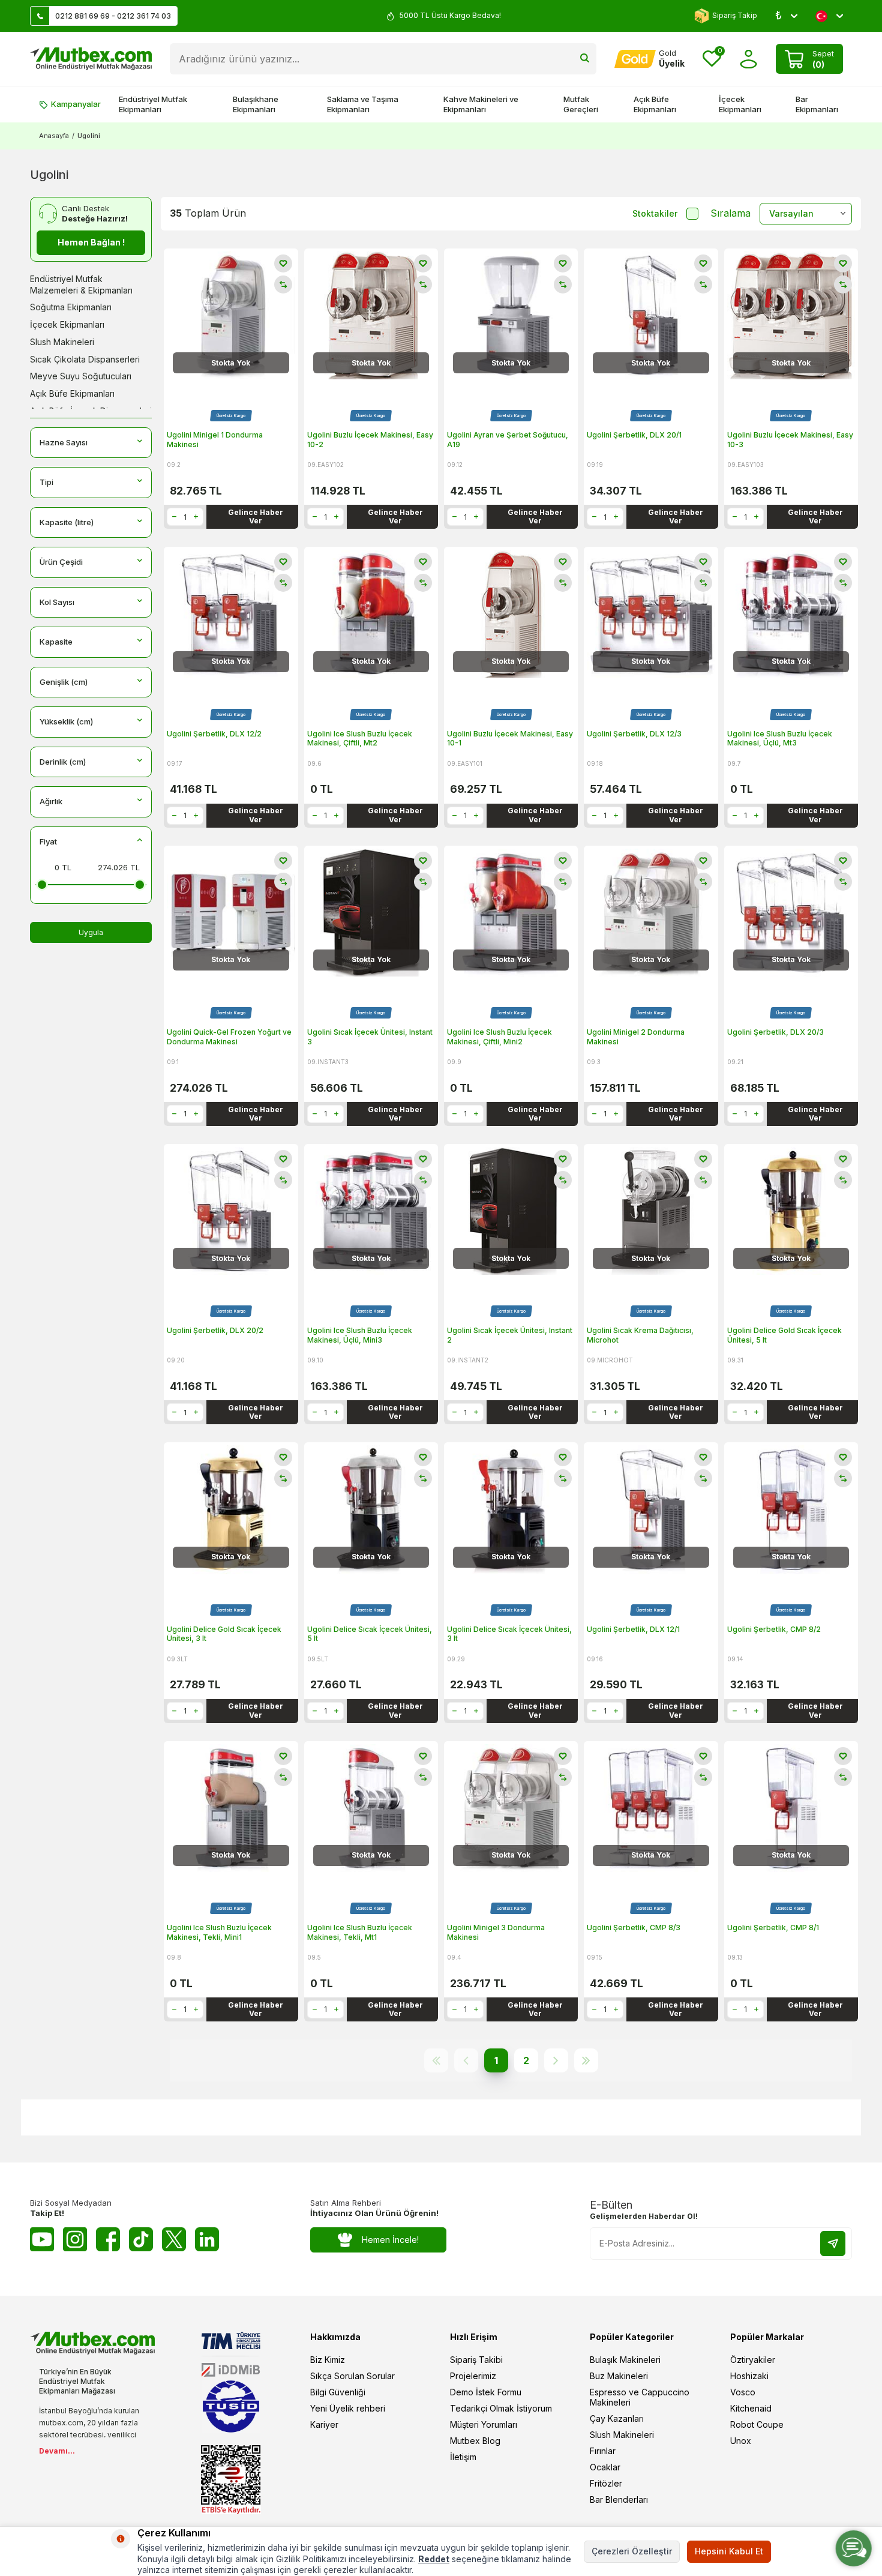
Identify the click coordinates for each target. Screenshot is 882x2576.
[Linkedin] (207, 2239)
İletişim (463, 2457)
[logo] (91, 59)
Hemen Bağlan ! (91, 242)
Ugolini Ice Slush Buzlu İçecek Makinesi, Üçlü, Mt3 (780, 739)
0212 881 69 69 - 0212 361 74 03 (113, 16)
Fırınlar (603, 2451)
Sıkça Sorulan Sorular (352, 2376)
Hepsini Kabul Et (729, 2551)
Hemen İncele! (390, 2240)
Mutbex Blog (475, 2441)
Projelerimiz (473, 2376)
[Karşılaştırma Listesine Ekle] (283, 284)
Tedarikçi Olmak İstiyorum (501, 2408)
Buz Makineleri (619, 2376)
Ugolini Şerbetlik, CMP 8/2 (774, 1629)
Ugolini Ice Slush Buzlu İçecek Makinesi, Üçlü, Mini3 (360, 1335)
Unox (741, 2441)
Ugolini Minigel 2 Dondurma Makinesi (636, 1037)
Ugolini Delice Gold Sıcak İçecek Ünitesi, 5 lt (784, 1335)
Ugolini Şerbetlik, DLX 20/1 (634, 435)
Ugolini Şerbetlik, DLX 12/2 (214, 734)
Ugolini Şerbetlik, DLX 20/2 (215, 1330)
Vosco (743, 2392)
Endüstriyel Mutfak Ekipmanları (153, 104)
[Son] (586, 2060)
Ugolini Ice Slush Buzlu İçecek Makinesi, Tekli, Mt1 (360, 1932)
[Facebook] (108, 2239)
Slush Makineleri (62, 342)
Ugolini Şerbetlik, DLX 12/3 (634, 734)
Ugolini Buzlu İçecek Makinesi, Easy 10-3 (790, 440)
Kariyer (324, 2424)
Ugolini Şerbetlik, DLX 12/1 (633, 1629)
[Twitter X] (174, 2239)
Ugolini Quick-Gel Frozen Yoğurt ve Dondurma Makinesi (229, 1037)
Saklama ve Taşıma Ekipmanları (363, 104)
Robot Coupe (757, 2424)
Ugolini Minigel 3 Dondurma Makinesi (496, 1932)
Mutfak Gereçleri (581, 104)
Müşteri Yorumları (484, 2424)
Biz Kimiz (328, 2360)
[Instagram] (75, 2239)
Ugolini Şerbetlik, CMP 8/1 (773, 1927)
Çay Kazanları (617, 2418)
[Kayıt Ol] (833, 2243)
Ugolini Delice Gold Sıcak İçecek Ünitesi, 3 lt (224, 1634)
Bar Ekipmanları (817, 104)
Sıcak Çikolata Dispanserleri (85, 359)
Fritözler (606, 2483)
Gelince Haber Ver (256, 516)
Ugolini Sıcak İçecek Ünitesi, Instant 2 (510, 1335)
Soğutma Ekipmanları (71, 307)
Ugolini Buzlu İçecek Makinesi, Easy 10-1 (510, 739)
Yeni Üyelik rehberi (348, 2408)
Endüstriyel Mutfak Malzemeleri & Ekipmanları (81, 284)
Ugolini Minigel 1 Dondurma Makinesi (215, 440)
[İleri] (556, 2060)
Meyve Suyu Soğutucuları (81, 376)
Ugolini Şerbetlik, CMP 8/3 (634, 1927)
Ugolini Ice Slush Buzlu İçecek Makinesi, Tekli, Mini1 (219, 1932)
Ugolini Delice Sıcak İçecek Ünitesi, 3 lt (509, 1634)
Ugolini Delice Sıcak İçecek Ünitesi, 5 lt (370, 1634)
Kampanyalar (76, 104)
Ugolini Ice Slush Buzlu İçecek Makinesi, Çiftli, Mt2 (360, 739)
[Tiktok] (141, 2239)
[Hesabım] (748, 59)
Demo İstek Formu (486, 2392)
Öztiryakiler (753, 2360)
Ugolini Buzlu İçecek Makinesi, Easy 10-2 (370, 440)
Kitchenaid (751, 2408)
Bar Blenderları (619, 2499)
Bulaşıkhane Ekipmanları (256, 104)
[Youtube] (42, 2239)
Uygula (91, 932)
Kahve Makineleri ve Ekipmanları (481, 104)
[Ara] (585, 59)
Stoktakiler (655, 213)
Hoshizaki (749, 2376)
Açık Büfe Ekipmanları (655, 104)
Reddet (434, 2559)
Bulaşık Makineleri (625, 2360)
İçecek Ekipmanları (740, 104)
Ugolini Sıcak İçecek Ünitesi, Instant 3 (370, 1037)
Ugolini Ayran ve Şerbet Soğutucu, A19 (508, 440)
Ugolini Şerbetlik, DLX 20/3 (775, 1032)
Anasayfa (54, 136)
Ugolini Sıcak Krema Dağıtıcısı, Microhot (640, 1335)
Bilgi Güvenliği (338, 2392)
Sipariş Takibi (476, 2360)
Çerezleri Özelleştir (632, 2551)
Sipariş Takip (735, 15)
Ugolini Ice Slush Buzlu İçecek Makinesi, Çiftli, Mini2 (499, 1037)
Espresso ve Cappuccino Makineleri (640, 2397)
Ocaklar (605, 2467)
